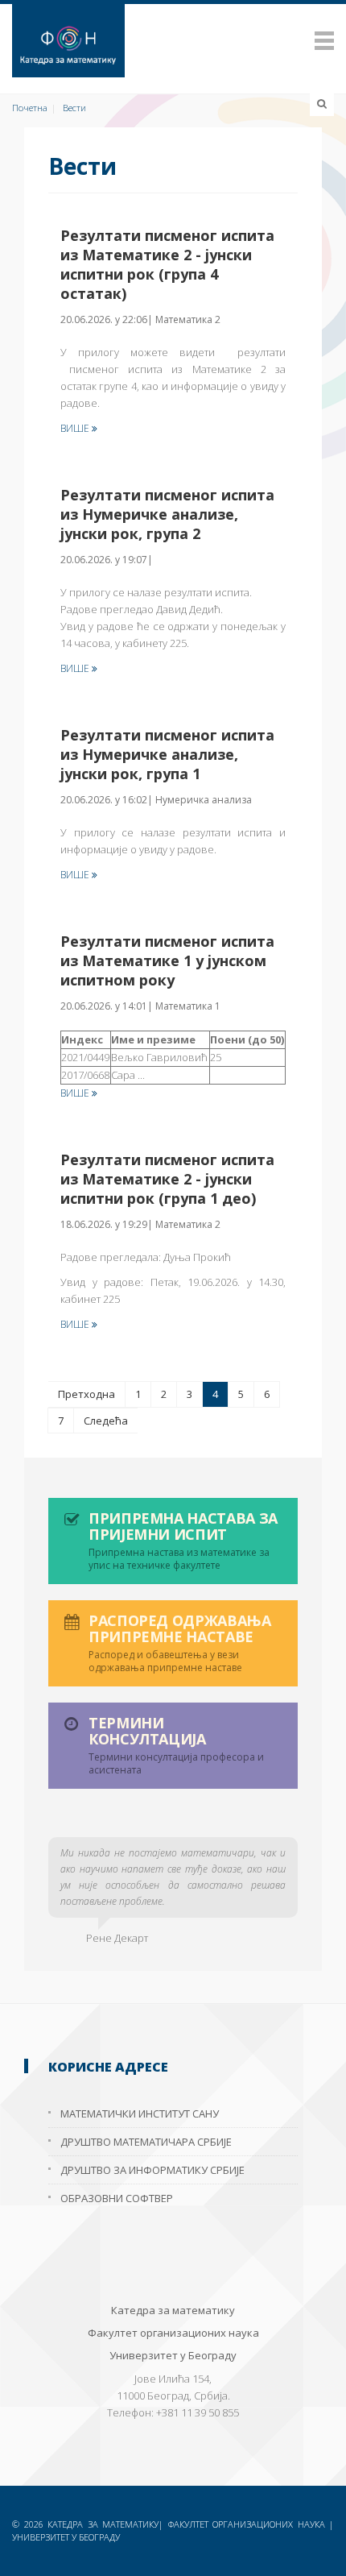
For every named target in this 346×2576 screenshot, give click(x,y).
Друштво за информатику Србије (152, 2170)
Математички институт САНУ (140, 2113)
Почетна (30, 108)
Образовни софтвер (117, 2198)
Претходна (86, 1394)
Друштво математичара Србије (146, 2142)
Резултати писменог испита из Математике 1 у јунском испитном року (167, 960)
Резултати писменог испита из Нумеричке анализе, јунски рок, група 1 (167, 754)
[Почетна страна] (173, 41)
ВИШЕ (76, 428)
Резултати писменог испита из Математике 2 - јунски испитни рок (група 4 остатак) (167, 264)
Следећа (106, 1421)
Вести (74, 108)
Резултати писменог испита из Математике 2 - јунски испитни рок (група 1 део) (167, 1179)
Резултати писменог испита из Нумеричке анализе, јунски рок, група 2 (167, 514)
